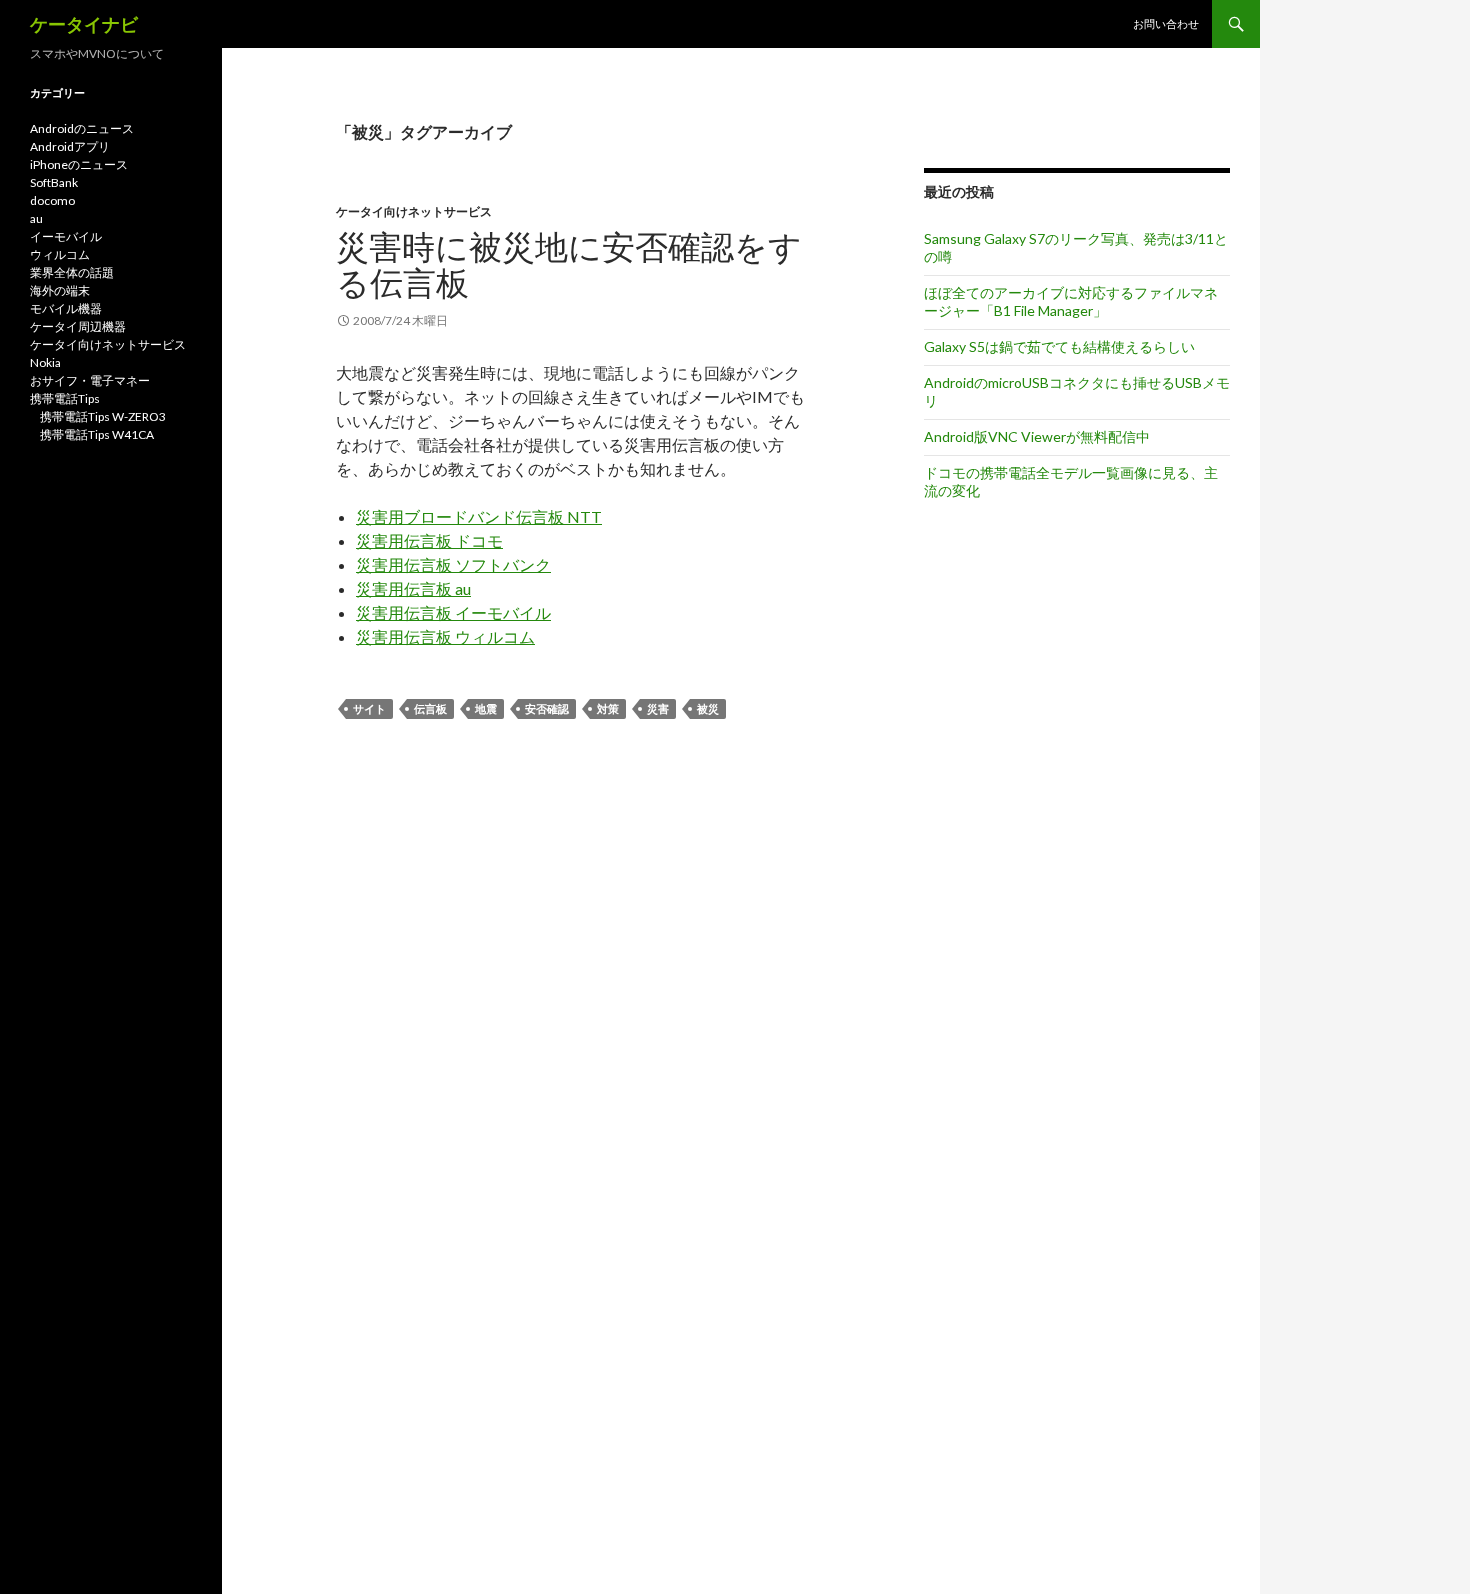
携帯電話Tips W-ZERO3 (103, 416)
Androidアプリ (70, 146)
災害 (658, 708)
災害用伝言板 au (413, 588)
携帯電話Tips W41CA (97, 434)
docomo (52, 200)
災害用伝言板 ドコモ (429, 540)
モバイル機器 (66, 308)
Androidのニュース (82, 128)
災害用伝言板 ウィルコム (445, 636)
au (36, 218)
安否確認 (547, 708)
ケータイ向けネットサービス (414, 211)
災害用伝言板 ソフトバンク (453, 564)
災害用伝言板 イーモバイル (453, 612)
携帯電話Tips (65, 398)
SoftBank (54, 182)
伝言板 (430, 708)
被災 (708, 708)
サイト (369, 708)
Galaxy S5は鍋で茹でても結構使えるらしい (1059, 346)
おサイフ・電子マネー (90, 380)
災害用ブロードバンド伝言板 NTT (479, 516)
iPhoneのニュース (79, 164)
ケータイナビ (84, 24)
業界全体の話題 (72, 272)
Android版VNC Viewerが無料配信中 (1037, 436)
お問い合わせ (1166, 23)
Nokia (45, 362)
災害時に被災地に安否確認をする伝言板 (569, 264)
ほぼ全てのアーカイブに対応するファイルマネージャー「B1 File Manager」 (1071, 301)
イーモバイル (66, 236)
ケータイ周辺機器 (78, 326)
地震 (486, 708)
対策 (608, 708)
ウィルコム (60, 254)
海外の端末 (60, 290)
